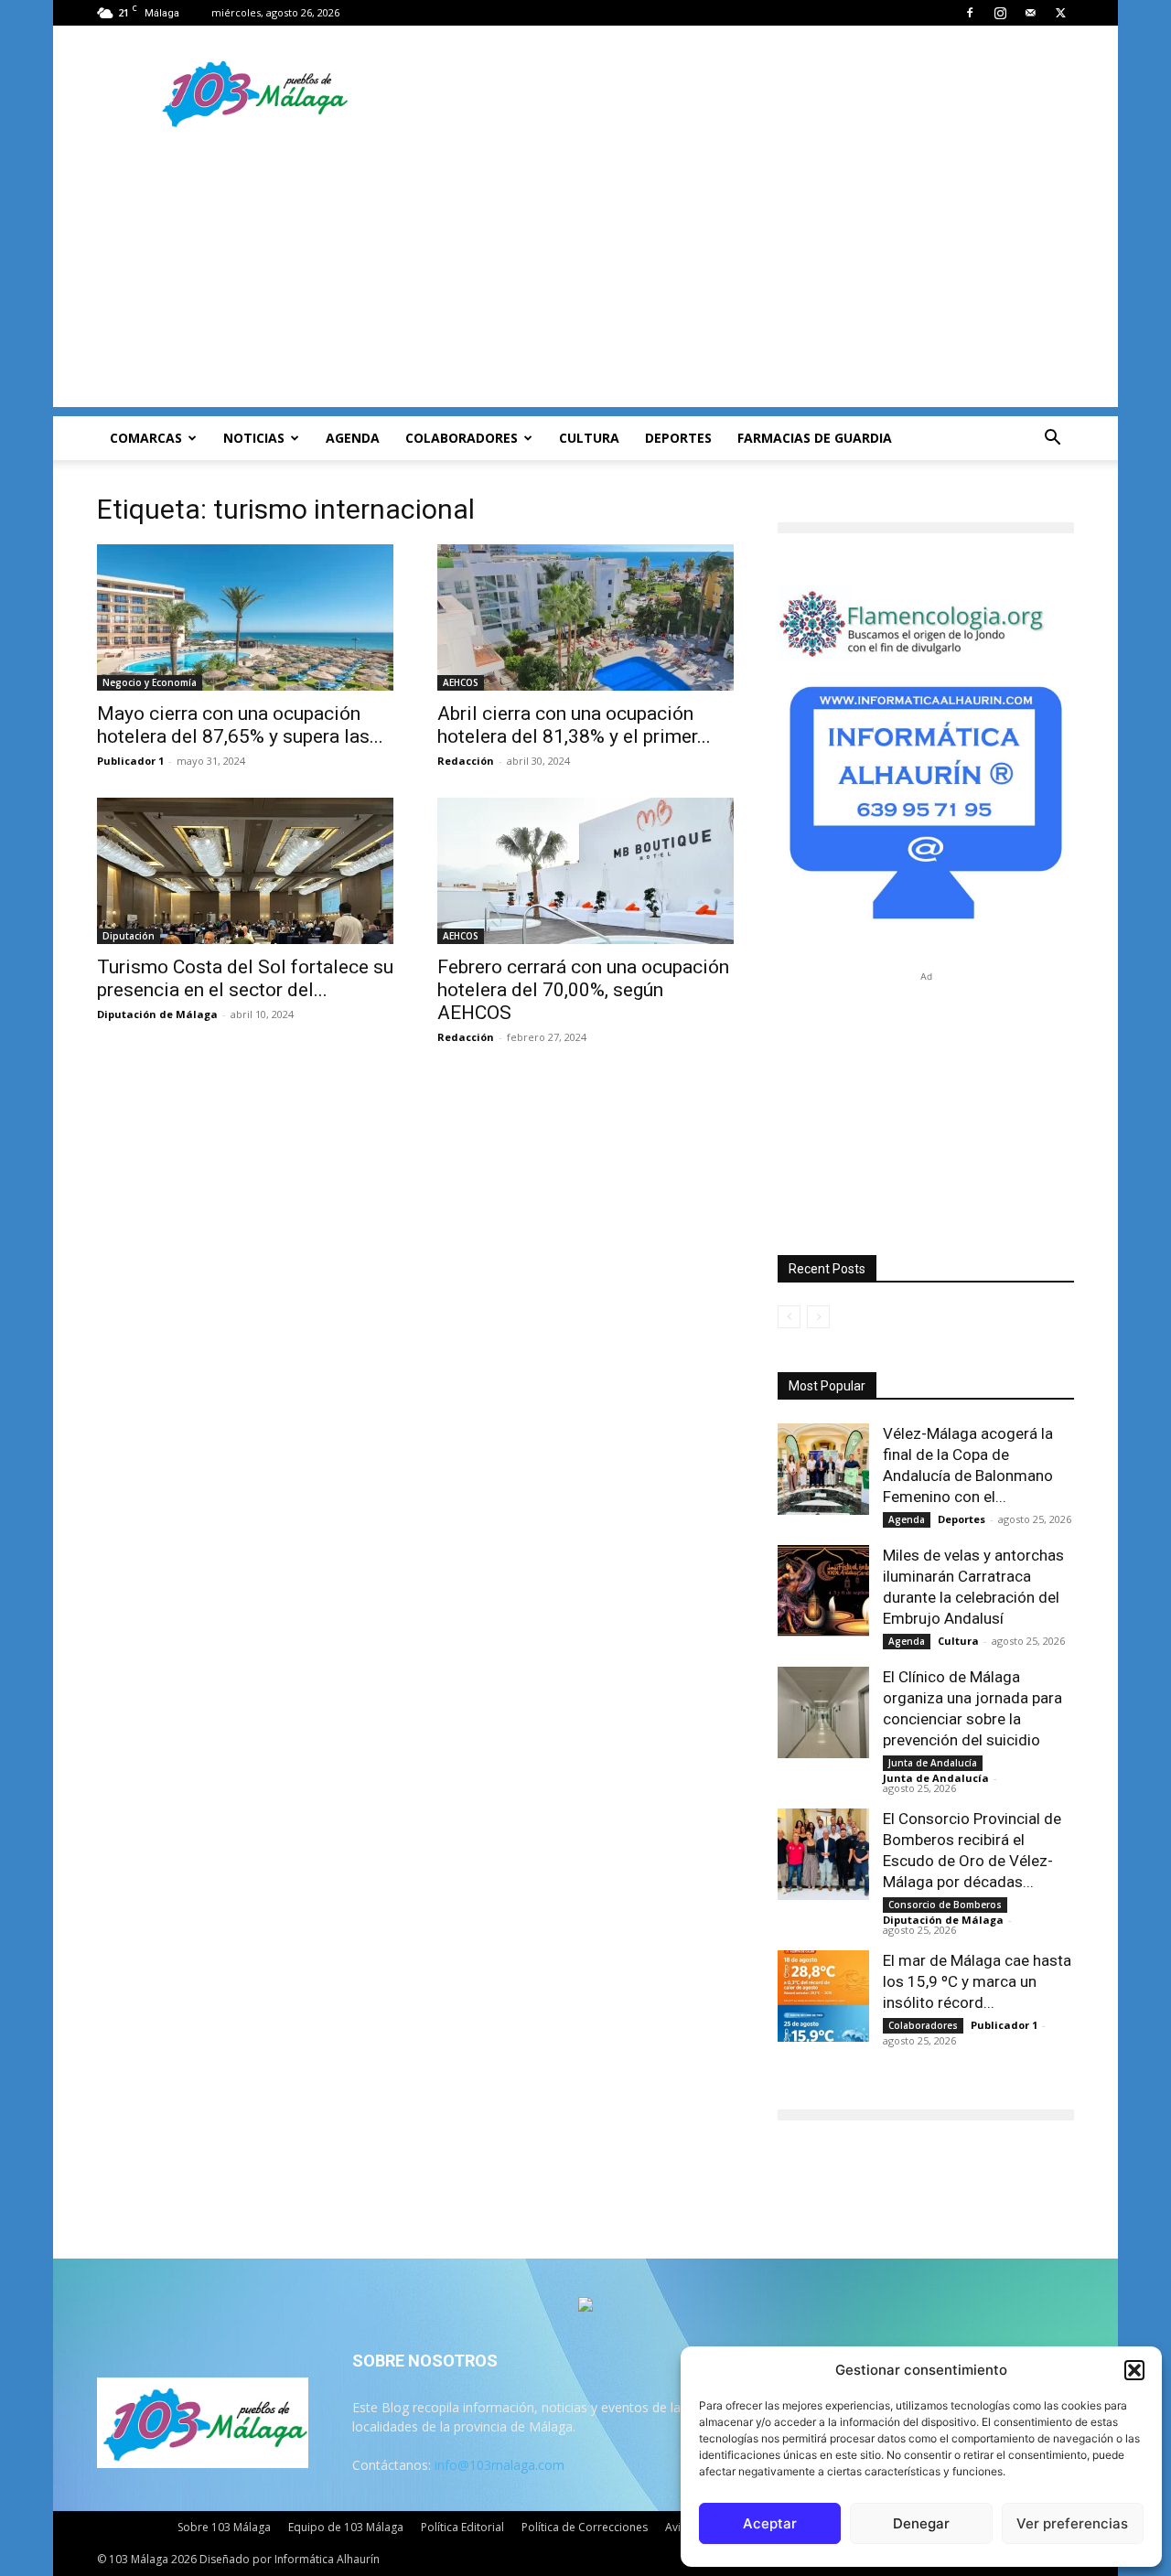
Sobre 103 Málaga (224, 2527)
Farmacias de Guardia (815, 438)
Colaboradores (462, 438)
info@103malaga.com (500, 2465)
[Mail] (1030, 13)
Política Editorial (462, 2527)
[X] (1060, 13)
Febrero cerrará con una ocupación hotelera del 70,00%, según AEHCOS (583, 990)
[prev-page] (789, 1317)
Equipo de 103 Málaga (346, 2527)
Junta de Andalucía (933, 1763)
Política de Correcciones (585, 2527)
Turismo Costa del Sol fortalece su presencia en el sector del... (245, 978)
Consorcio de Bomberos (945, 1905)
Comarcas (146, 438)
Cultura (589, 438)
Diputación (129, 936)
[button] (1134, 2370)
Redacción (466, 761)
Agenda (353, 438)
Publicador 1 (130, 761)
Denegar (921, 2523)
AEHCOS (461, 682)
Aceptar (770, 2523)
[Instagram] (1000, 13)
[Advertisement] (585, 279)
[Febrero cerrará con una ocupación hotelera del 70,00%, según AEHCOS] (585, 871)
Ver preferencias (1072, 2523)
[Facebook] (970, 13)
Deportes (678, 438)
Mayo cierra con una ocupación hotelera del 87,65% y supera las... (240, 725)
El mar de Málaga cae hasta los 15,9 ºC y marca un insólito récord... (977, 1981)
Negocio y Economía (150, 682)
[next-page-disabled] (818, 1317)
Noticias (254, 438)
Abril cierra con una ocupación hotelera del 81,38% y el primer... (574, 725)
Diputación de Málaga (157, 1014)
